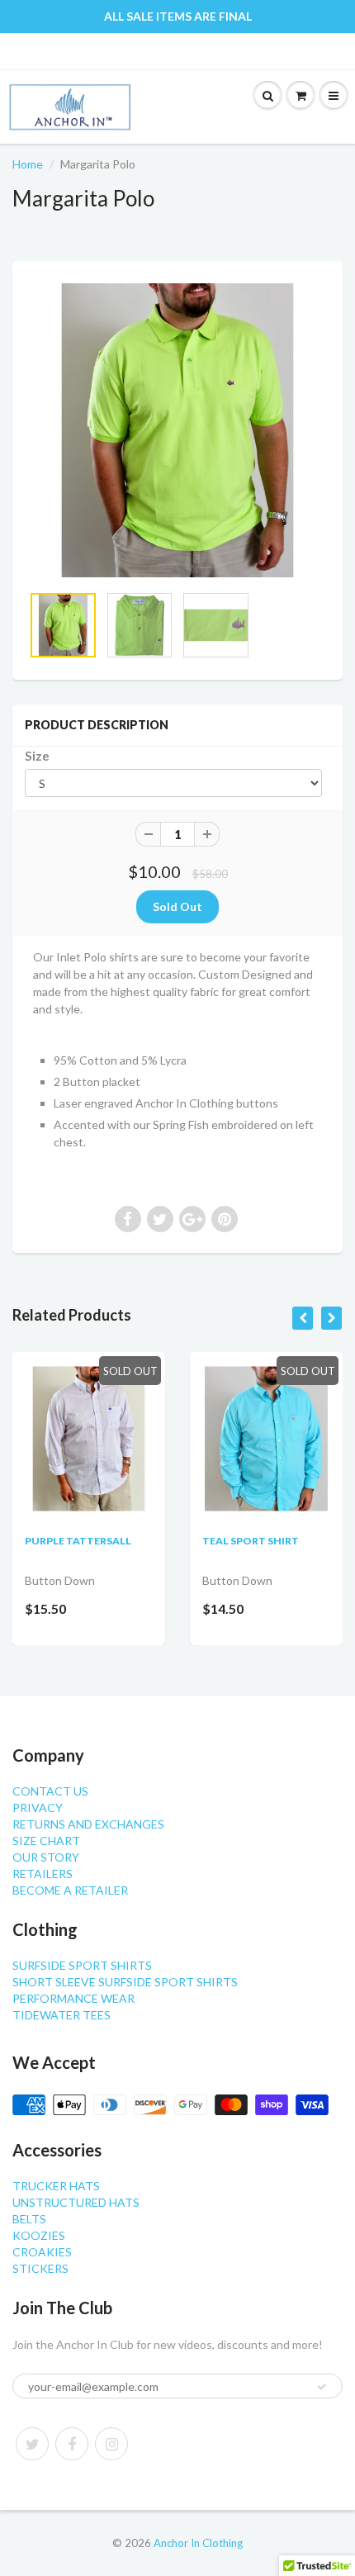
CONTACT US (50, 1791)
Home (28, 164)
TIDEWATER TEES (62, 2015)
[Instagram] (111, 2444)
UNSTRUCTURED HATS (76, 2202)
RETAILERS (43, 1874)
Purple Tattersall (78, 1541)
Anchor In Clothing (198, 2543)
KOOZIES (39, 2235)
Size (37, 756)
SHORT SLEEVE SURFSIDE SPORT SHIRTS (125, 1982)
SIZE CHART (46, 1841)
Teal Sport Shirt (251, 1541)
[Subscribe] (322, 2387)
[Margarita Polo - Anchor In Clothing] (177, 430)
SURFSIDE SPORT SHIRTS (82, 1965)
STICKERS (40, 2268)
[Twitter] (32, 2444)
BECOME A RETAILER (70, 1890)
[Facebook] (72, 2444)
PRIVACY (38, 1807)
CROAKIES (42, 2252)
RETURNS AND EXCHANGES (88, 1824)
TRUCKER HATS (56, 2186)
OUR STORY (46, 1857)
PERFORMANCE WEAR (73, 1998)
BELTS (29, 2219)
